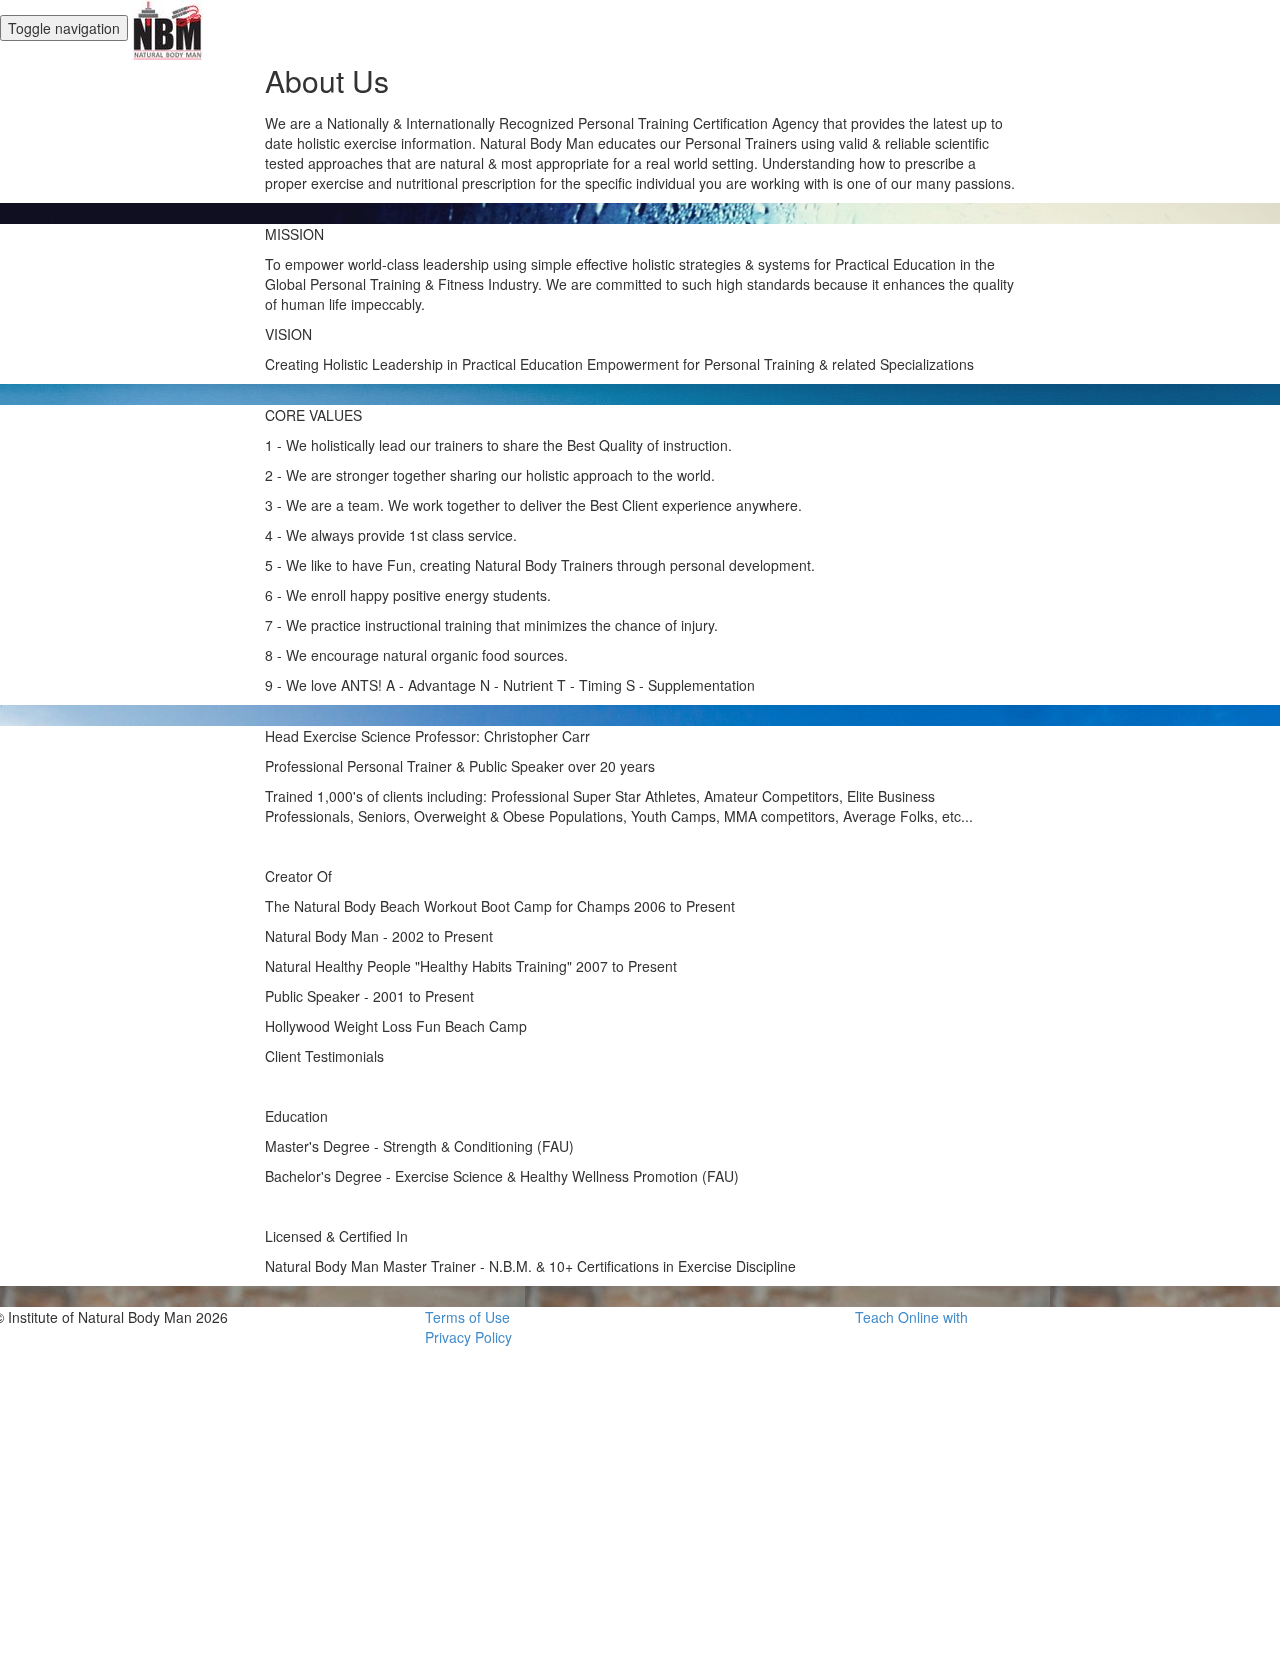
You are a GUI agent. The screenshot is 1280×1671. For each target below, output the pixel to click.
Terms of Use (467, 1317)
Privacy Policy (468, 1337)
